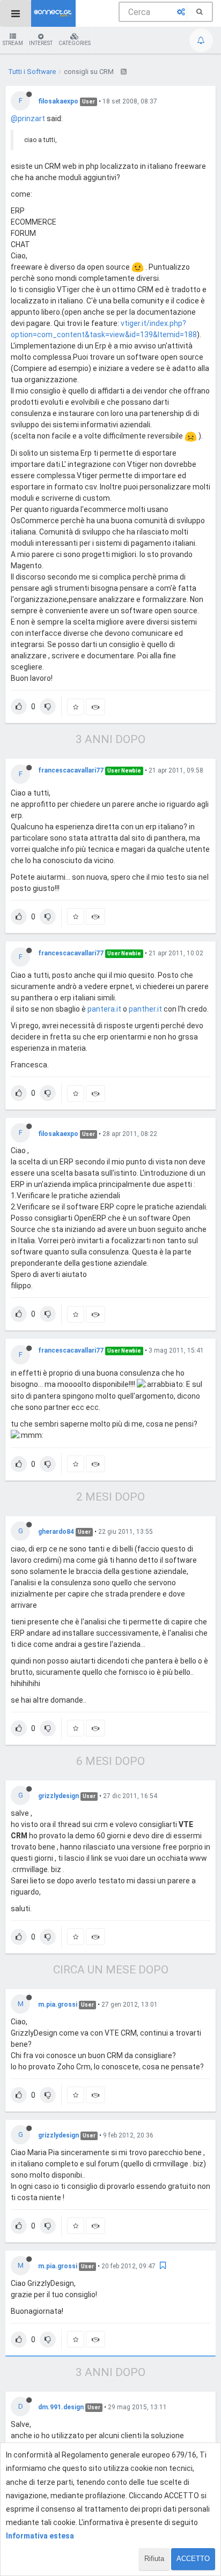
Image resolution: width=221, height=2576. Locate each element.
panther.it (145, 1009)
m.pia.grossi (58, 2005)
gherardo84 (56, 1532)
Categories (75, 43)
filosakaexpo (58, 101)
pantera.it (104, 1009)
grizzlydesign (58, 1796)
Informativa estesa (40, 2536)
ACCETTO (193, 2559)
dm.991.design (61, 2407)
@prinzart (28, 118)
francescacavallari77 (71, 770)
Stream (13, 43)
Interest (41, 43)
